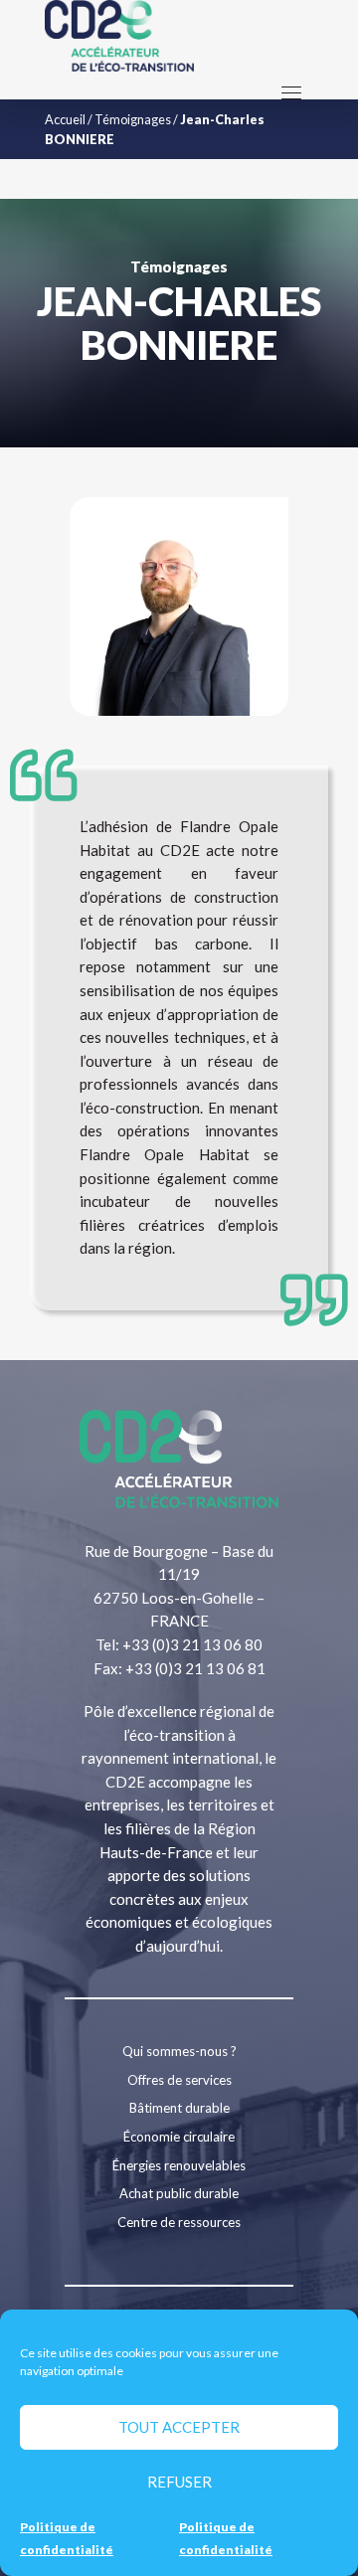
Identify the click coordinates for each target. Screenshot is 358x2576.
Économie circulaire (179, 2137)
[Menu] (291, 92)
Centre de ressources (179, 2222)
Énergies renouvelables (179, 2165)
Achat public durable (179, 2193)
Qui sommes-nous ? (179, 2051)
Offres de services (179, 2080)
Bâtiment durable (179, 2108)
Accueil (65, 119)
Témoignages (133, 119)
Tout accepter (179, 2427)
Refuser (179, 2482)
